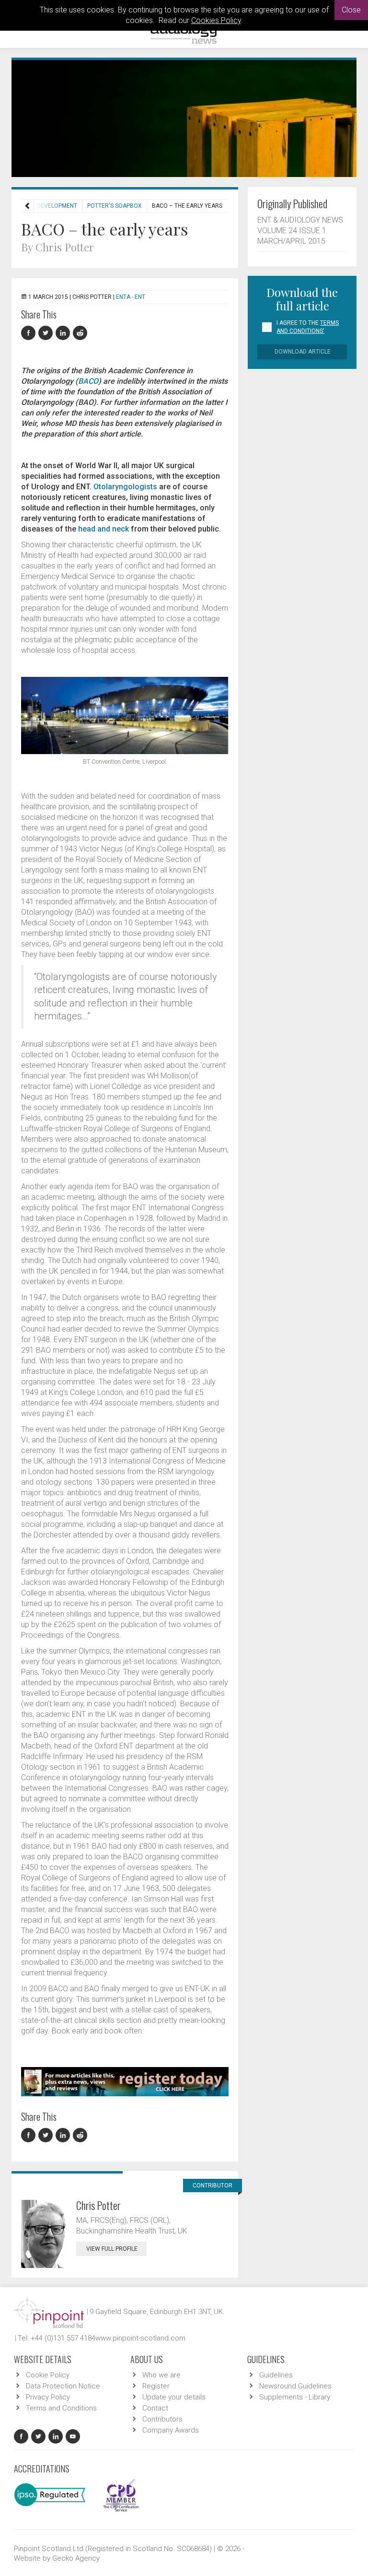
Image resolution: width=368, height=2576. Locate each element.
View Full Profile (112, 2249)
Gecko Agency (76, 2558)
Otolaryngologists (125, 487)
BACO (88, 381)
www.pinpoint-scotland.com (140, 2338)
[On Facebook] (30, 333)
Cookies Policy (216, 20)
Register (156, 2386)
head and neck (103, 529)
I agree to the (308, 327)
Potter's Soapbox (115, 206)
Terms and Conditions (61, 2408)
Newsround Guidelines (295, 2386)
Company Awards (171, 2430)
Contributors (162, 2419)
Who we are (161, 2375)
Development (57, 206)
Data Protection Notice (63, 2386)
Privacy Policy (48, 2397)
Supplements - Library (295, 2397)
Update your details (174, 2397)
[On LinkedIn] (64, 333)
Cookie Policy (48, 2375)
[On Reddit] (80, 333)
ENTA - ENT (131, 297)
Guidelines (276, 2375)
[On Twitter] (47, 333)
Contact (155, 2408)
